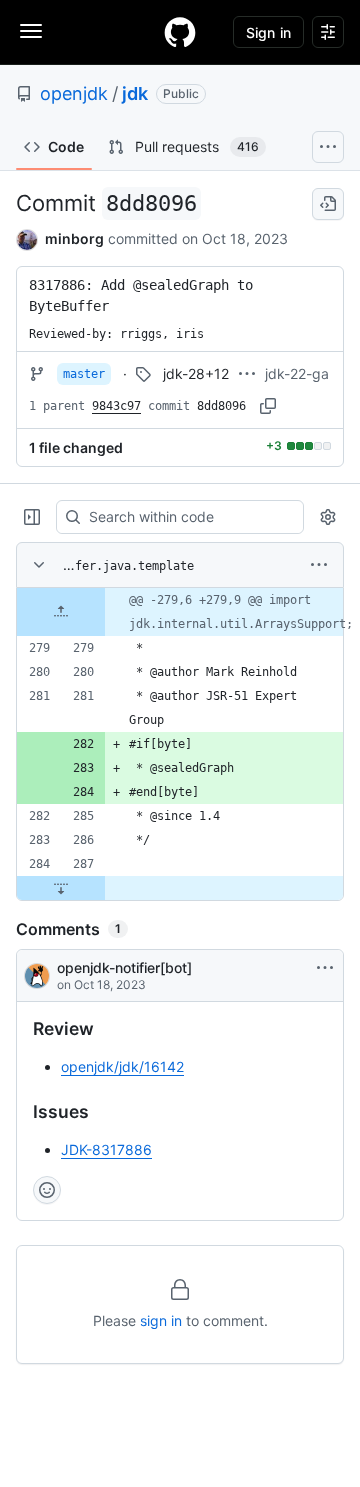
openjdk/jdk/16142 (122, 1066)
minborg (74, 238)
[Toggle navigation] (31, 31)
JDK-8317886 (106, 1149)
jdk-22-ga (297, 373)
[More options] (319, 565)
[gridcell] (180, 612)
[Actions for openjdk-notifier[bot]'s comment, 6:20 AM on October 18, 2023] (325, 968)
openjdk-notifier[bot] (124, 967)
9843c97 (116, 406)
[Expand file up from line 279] (61, 612)
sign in (161, 1320)
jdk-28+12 (196, 373)
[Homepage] (180, 32)
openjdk (74, 93)
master (84, 374)
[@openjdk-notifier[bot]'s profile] (37, 976)
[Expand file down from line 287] (61, 888)
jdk (135, 93)
